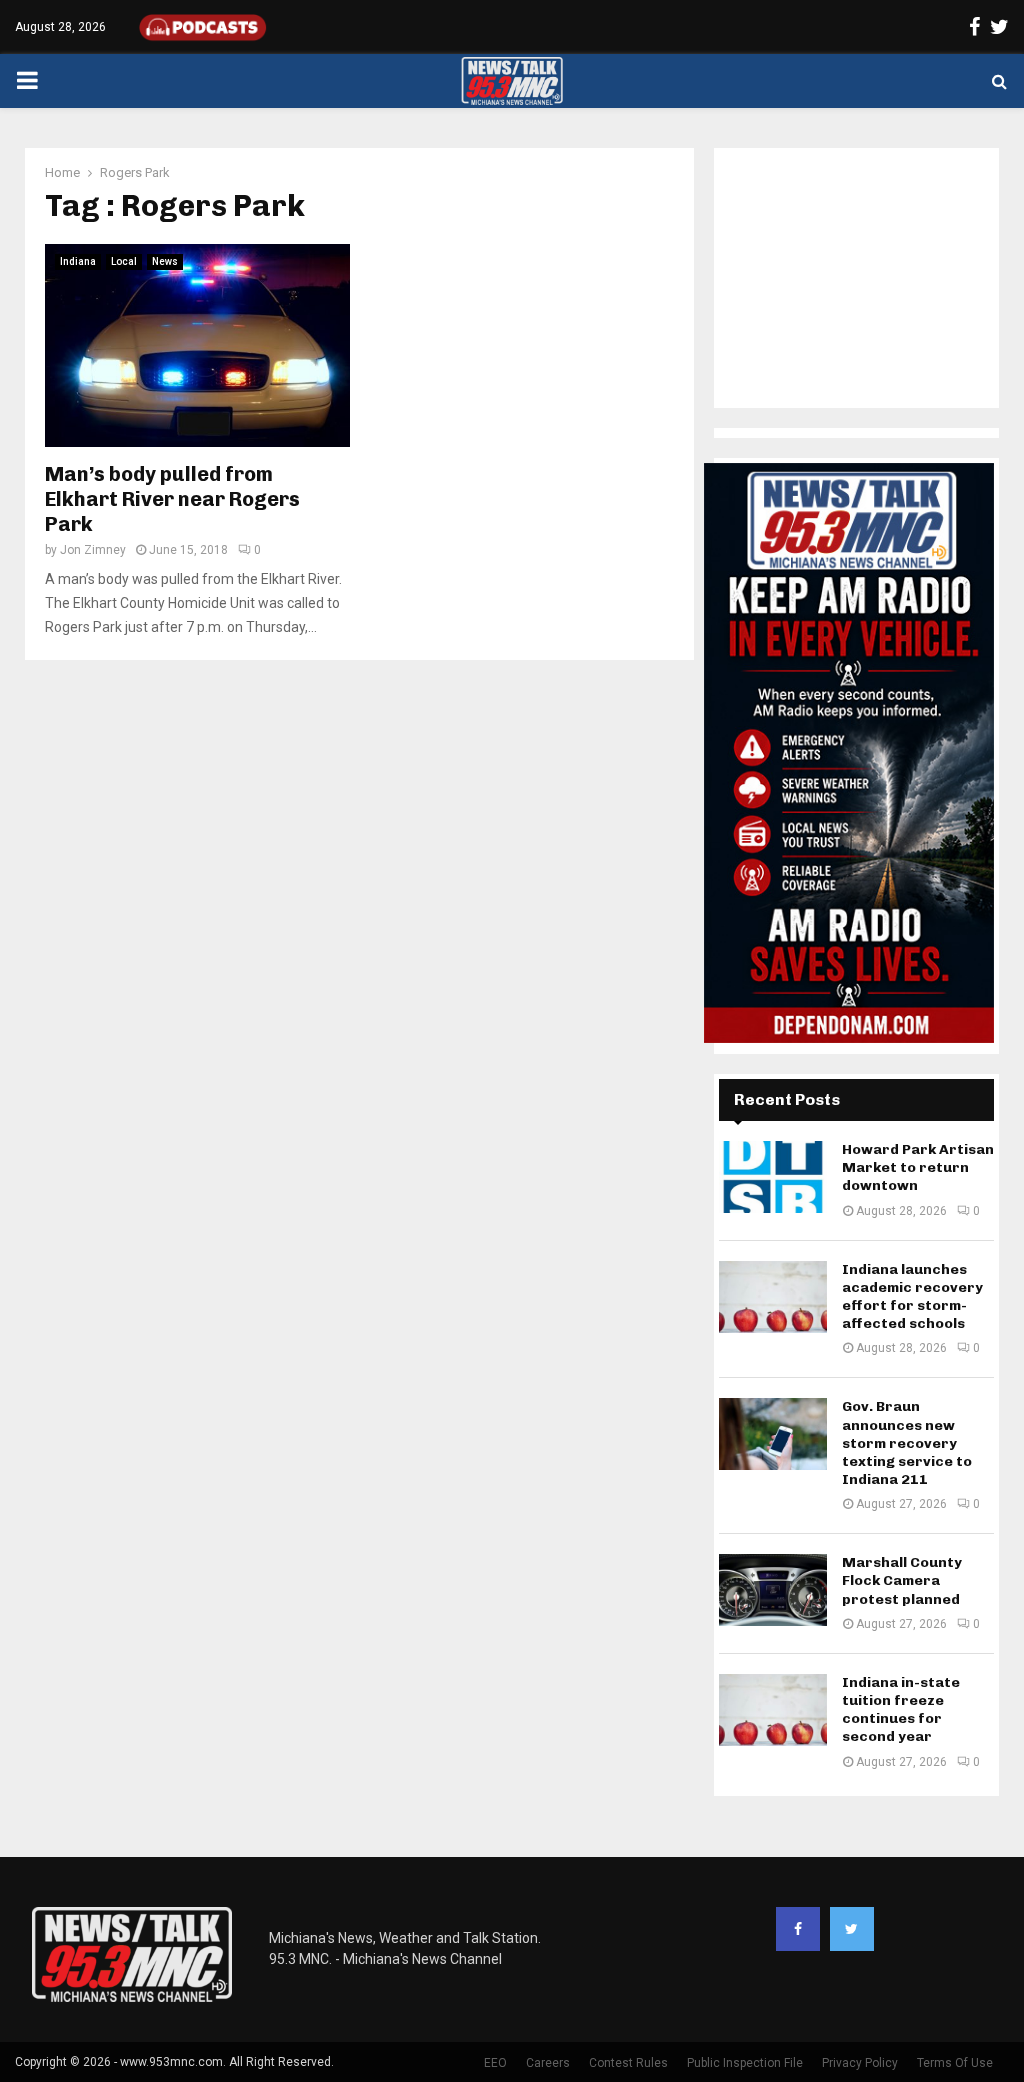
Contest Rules (628, 2063)
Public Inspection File (745, 2063)
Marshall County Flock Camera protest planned (902, 1580)
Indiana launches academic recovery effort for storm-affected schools (912, 1297)
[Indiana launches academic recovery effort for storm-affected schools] (773, 1297)
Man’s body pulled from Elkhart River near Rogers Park (172, 499)
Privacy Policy (860, 2063)
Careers (548, 2063)
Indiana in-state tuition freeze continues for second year (901, 1710)
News (165, 261)
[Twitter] (852, 1929)
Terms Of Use (955, 2063)
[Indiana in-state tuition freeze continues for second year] (773, 1710)
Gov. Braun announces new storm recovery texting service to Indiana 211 (907, 1443)
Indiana (78, 261)
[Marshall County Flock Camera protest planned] (773, 1590)
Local (124, 261)
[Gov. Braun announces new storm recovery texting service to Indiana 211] (773, 1434)
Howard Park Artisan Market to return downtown (918, 1167)
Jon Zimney (93, 550)
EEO (495, 2063)
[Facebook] (798, 1929)
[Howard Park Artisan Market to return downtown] (773, 1177)
